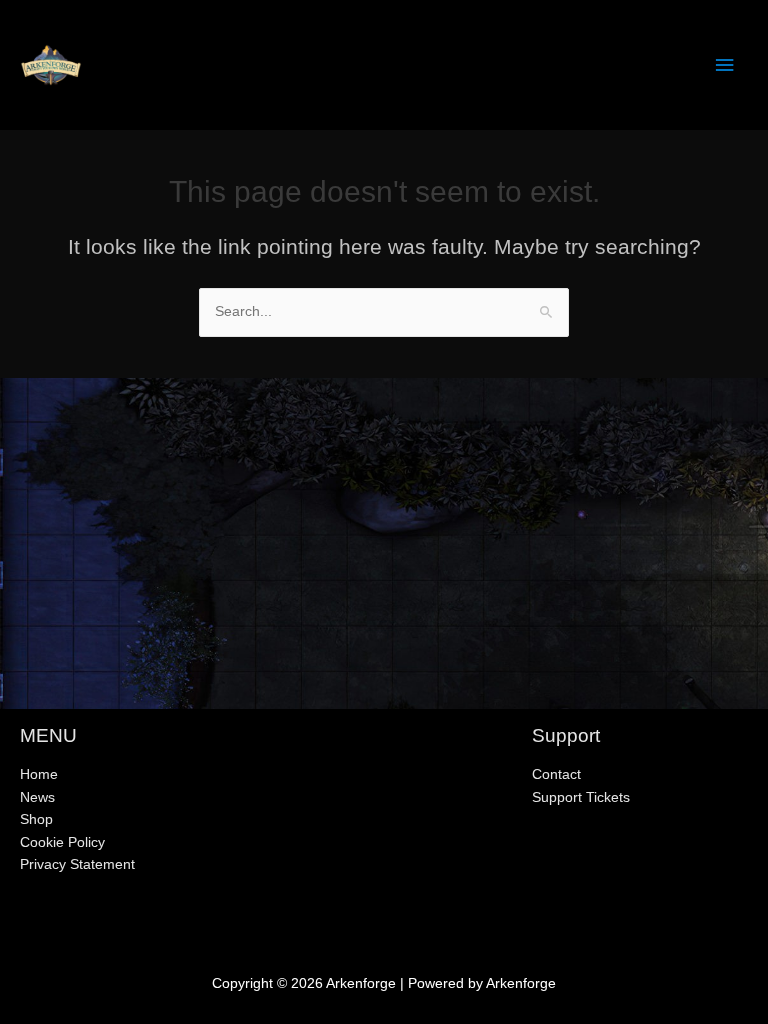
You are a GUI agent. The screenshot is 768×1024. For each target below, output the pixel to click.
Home (39, 774)
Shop (36, 819)
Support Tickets (581, 797)
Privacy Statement (77, 864)
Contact (556, 774)
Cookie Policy (62, 842)
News (37, 797)
